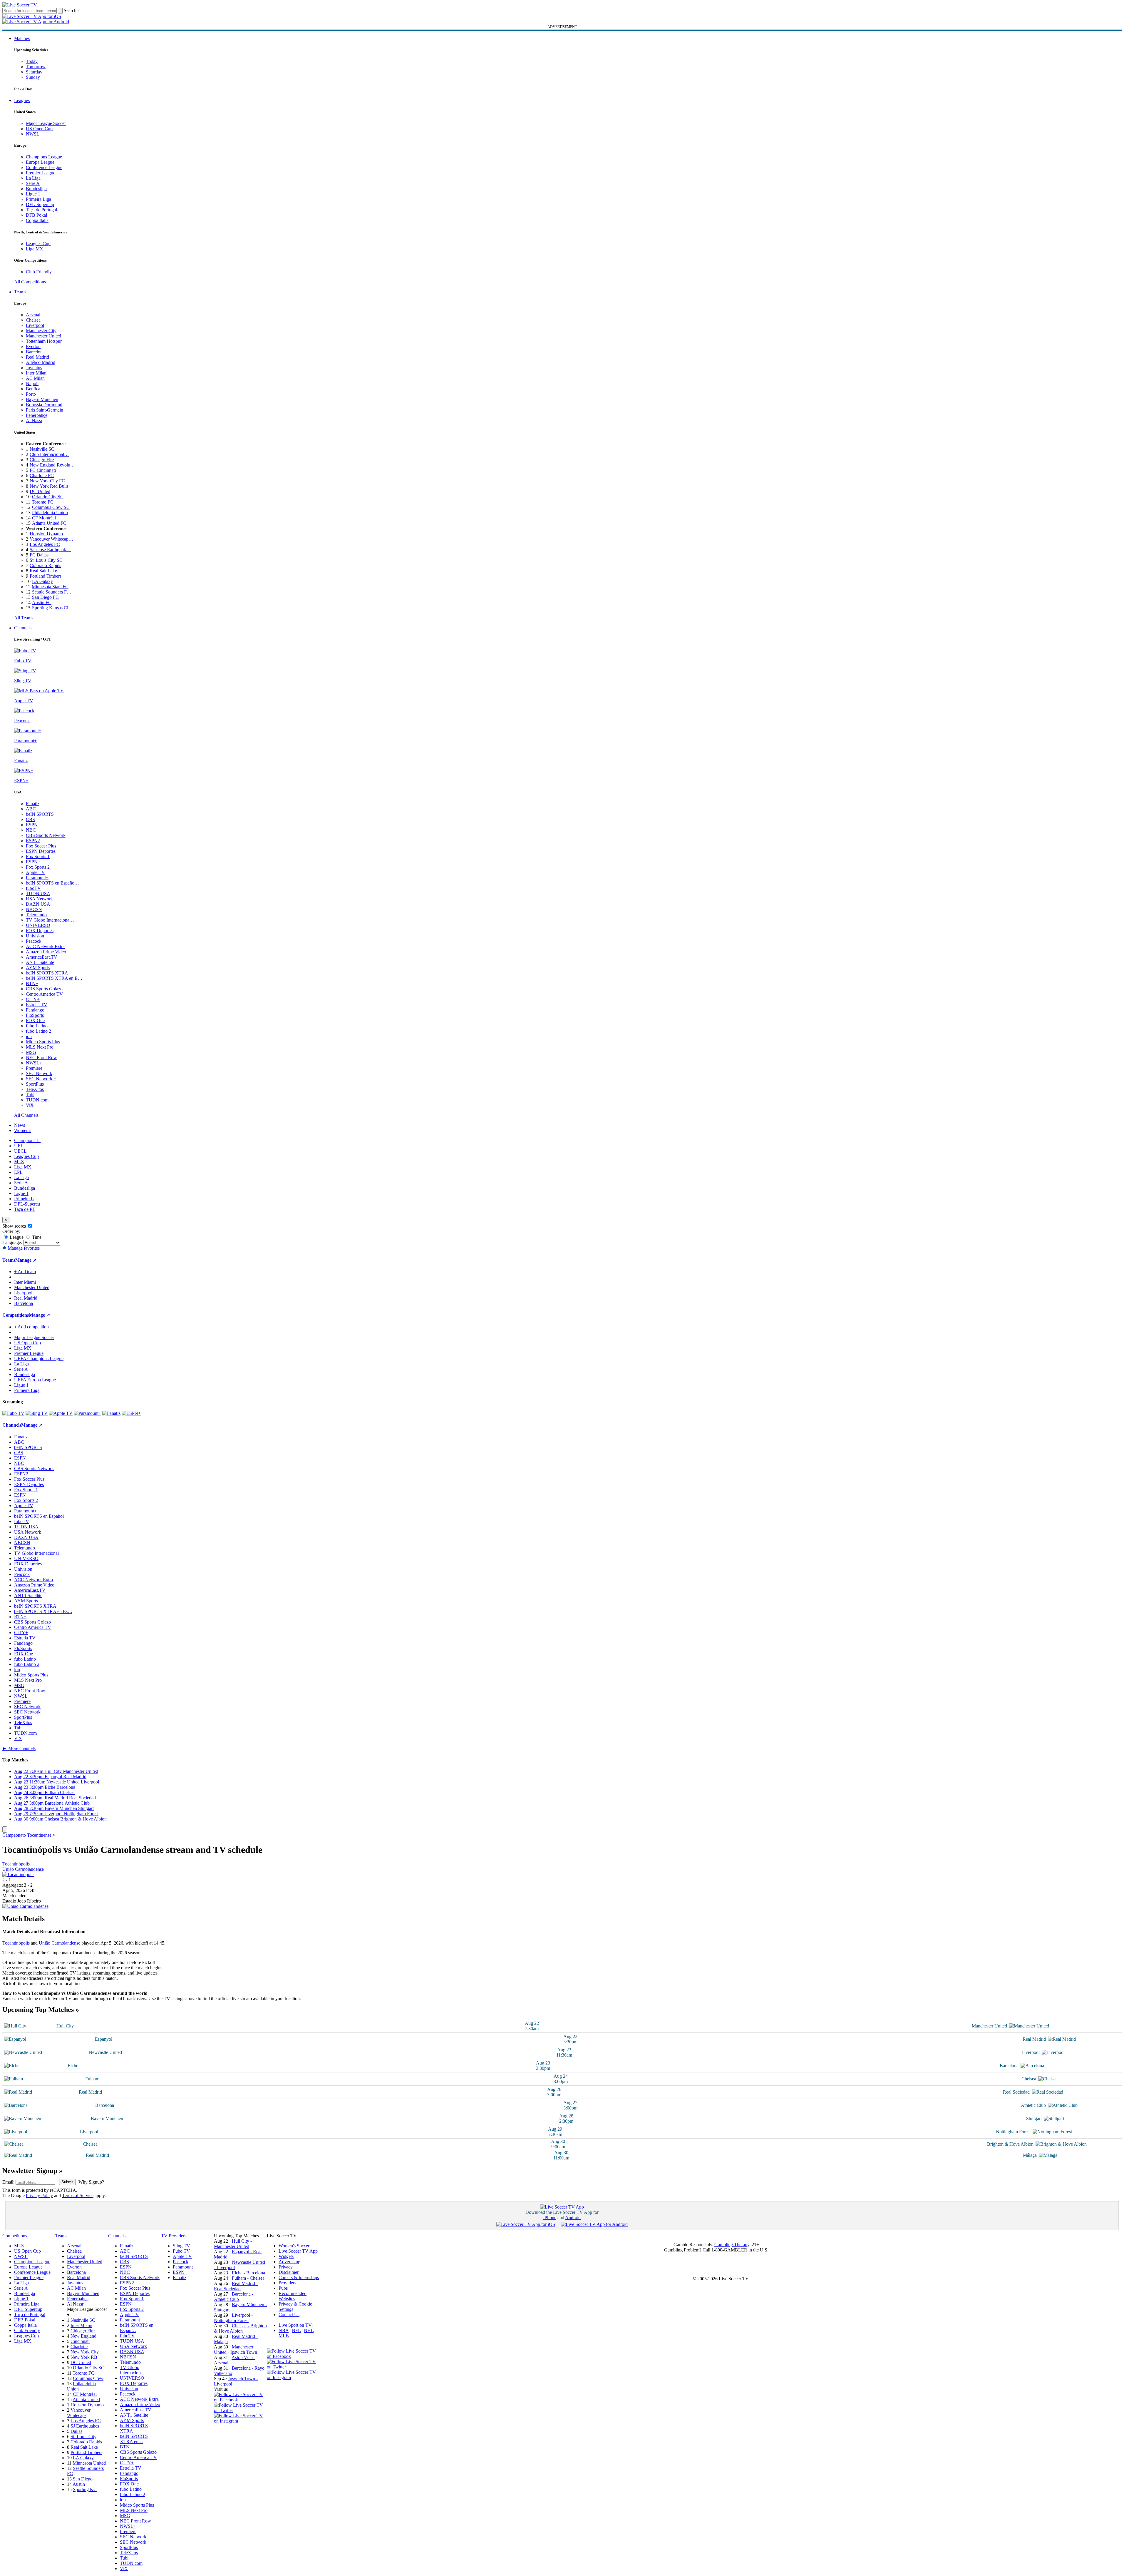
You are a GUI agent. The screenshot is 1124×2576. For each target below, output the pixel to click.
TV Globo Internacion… (133, 2370)
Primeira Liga (38, 199)
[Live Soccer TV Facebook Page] (240, 2400)
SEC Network (39, 1073)
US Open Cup (39, 129)
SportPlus (35, 1084)
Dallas (76, 2431)
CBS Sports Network (46, 835)
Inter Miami (81, 2325)
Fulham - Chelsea (248, 2278)
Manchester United (43, 336)
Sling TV (181, 2246)
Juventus (34, 368)
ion (29, 1036)
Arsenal (33, 315)
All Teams (24, 618)
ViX (30, 1105)
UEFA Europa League (35, 1380)
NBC (31, 830)
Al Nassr (34, 421)
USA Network (39, 899)
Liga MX (35, 249)
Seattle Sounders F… (52, 592)
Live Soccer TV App (298, 2251)
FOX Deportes (40, 931)
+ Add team (25, 1272)
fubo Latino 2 (38, 1031)
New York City (85, 2352)
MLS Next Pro (40, 1047)
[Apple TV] (61, 1413)
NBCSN (34, 909)
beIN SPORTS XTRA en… (134, 2439)
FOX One (35, 1020)
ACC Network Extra (45, 946)
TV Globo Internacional (36, 1553)
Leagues (22, 100)
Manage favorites (23, 1248)
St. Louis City (83, 2437)
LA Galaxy (42, 581)
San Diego (83, 2479)
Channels (23, 628)
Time (36, 1237)
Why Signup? (91, 2182)
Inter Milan (36, 373)
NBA (284, 2330)
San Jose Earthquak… (50, 550)
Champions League (44, 157)
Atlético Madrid (41, 362)
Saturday (34, 72)
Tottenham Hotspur (44, 341)
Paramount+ (37, 878)
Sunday (33, 77)
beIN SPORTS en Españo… (52, 883)
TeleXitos (35, 1089)
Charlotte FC (42, 475)
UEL (19, 1146)
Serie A (33, 183)
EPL (18, 1172)
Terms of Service (78, 2195)
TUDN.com (37, 1100)
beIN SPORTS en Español (39, 1516)
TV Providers (174, 2236)
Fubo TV (181, 2251)
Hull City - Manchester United (233, 2244)
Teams (20, 292)
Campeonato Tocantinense (27, 1835)
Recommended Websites (293, 2296)
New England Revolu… (52, 465)
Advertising (289, 2262)
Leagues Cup (38, 244)
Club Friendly (39, 272)
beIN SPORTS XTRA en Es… (43, 1611)
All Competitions (30, 282)
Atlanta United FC (49, 523)
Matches (22, 38)
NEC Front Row (41, 1058)
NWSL (33, 134)
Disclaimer (289, 2272)
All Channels (26, 1115)
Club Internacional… (49, 454)
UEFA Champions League (39, 1359)
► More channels (19, 1748)
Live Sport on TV (295, 2325)
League (16, 1237)
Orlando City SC (48, 497)
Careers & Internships (299, 2277)
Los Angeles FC (45, 544)
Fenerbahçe (37, 415)
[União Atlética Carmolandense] (25, 1906)
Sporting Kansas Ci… (52, 608)
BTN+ (32, 983)
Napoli (32, 383)
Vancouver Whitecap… (51, 539)
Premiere (34, 1068)
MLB (284, 2336)
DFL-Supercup (40, 204)
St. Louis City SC (46, 560)
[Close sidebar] (5, 1829)
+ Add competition (31, 1327)
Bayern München (42, 399)
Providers (287, 2283)
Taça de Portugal (41, 210)
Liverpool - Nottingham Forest (233, 2318)
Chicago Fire (42, 460)
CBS (30, 819)
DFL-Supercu (27, 1204)
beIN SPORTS (40, 814)
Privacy (286, 2267)
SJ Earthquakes (85, 2426)
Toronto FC (43, 502)
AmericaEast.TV (42, 957)
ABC (31, 809)
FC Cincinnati (43, 470)
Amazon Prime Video (46, 952)
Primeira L (24, 1199)
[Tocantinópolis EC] (18, 1874)
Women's (23, 1130)
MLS (19, 1162)
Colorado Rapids (45, 565)
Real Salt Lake (43, 571)
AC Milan (35, 378)
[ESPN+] (131, 1413)
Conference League (44, 167)
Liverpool (35, 325)
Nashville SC (42, 449)
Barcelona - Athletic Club (234, 2297)
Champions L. (27, 1140)
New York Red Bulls (49, 486)
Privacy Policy (39, 2195)
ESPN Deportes (41, 851)
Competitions (16, 1315)
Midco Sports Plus (43, 1042)
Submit (67, 2182)
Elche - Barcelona (248, 2273)
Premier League (41, 173)
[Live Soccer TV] (20, 5)
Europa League (40, 162)
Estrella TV (37, 1005)
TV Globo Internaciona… (50, 920)
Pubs (283, 2288)
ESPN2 (33, 841)
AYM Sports (38, 968)
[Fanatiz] (111, 1413)
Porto (31, 394)
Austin (79, 2484)
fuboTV (33, 888)
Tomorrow (36, 67)
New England (83, 2336)
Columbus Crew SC (51, 507)
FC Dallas (39, 555)
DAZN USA (38, 904)
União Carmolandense (23, 1869)
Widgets (286, 2256)
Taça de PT (25, 1209)
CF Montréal (44, 518)
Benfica (33, 389)
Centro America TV (44, 994)
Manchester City (41, 331)
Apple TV (35, 872)
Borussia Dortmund (44, 405)
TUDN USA (38, 894)
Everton (33, 346)
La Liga (33, 178)
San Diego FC (45, 597)
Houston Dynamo (46, 534)
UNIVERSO (38, 925)
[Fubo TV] (13, 1413)
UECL (20, 1151)
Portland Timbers (46, 576)
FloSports (35, 1015)
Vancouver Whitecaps (79, 2413)
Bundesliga (36, 189)
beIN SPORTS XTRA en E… (54, 978)
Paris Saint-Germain (45, 410)
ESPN (32, 825)
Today (32, 61)
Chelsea (33, 320)
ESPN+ (33, 862)
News (20, 1125)
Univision (35, 936)
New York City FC (47, 481)
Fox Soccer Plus (41, 846)
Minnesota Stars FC (50, 587)
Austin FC (42, 602)
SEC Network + (41, 1079)
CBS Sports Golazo (44, 989)
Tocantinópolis (16, 1864)
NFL (296, 2330)
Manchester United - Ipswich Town (236, 2350)
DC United (40, 491)
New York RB (84, 2357)
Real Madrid (37, 357)
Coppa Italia (37, 220)
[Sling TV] (37, 1413)
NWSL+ (34, 1063)
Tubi (30, 1095)
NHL (309, 2330)
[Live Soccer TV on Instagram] (240, 2421)
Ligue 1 (33, 194)
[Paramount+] (87, 1413)
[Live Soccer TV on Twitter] (240, 2410)
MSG (31, 1052)
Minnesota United (89, 2463)
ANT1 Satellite (40, 962)
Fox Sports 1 (38, 856)
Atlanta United (86, 2399)
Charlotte (79, 2347)
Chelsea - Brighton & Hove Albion (240, 2328)
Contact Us (289, 2315)
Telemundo (36, 915)
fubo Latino (37, 1026)
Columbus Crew (88, 2378)
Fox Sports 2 (38, 867)
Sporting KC (85, 2489)
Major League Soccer (46, 123)
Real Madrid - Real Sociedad (236, 2286)
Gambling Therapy (732, 2245)
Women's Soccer (294, 2246)
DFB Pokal (36, 215)
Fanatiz (33, 804)
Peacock (34, 941)
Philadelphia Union (50, 513)
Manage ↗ (26, 1260)
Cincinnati (80, 2341)
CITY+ (33, 999)
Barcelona (35, 352)
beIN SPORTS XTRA (47, 973)
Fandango (35, 1010)
